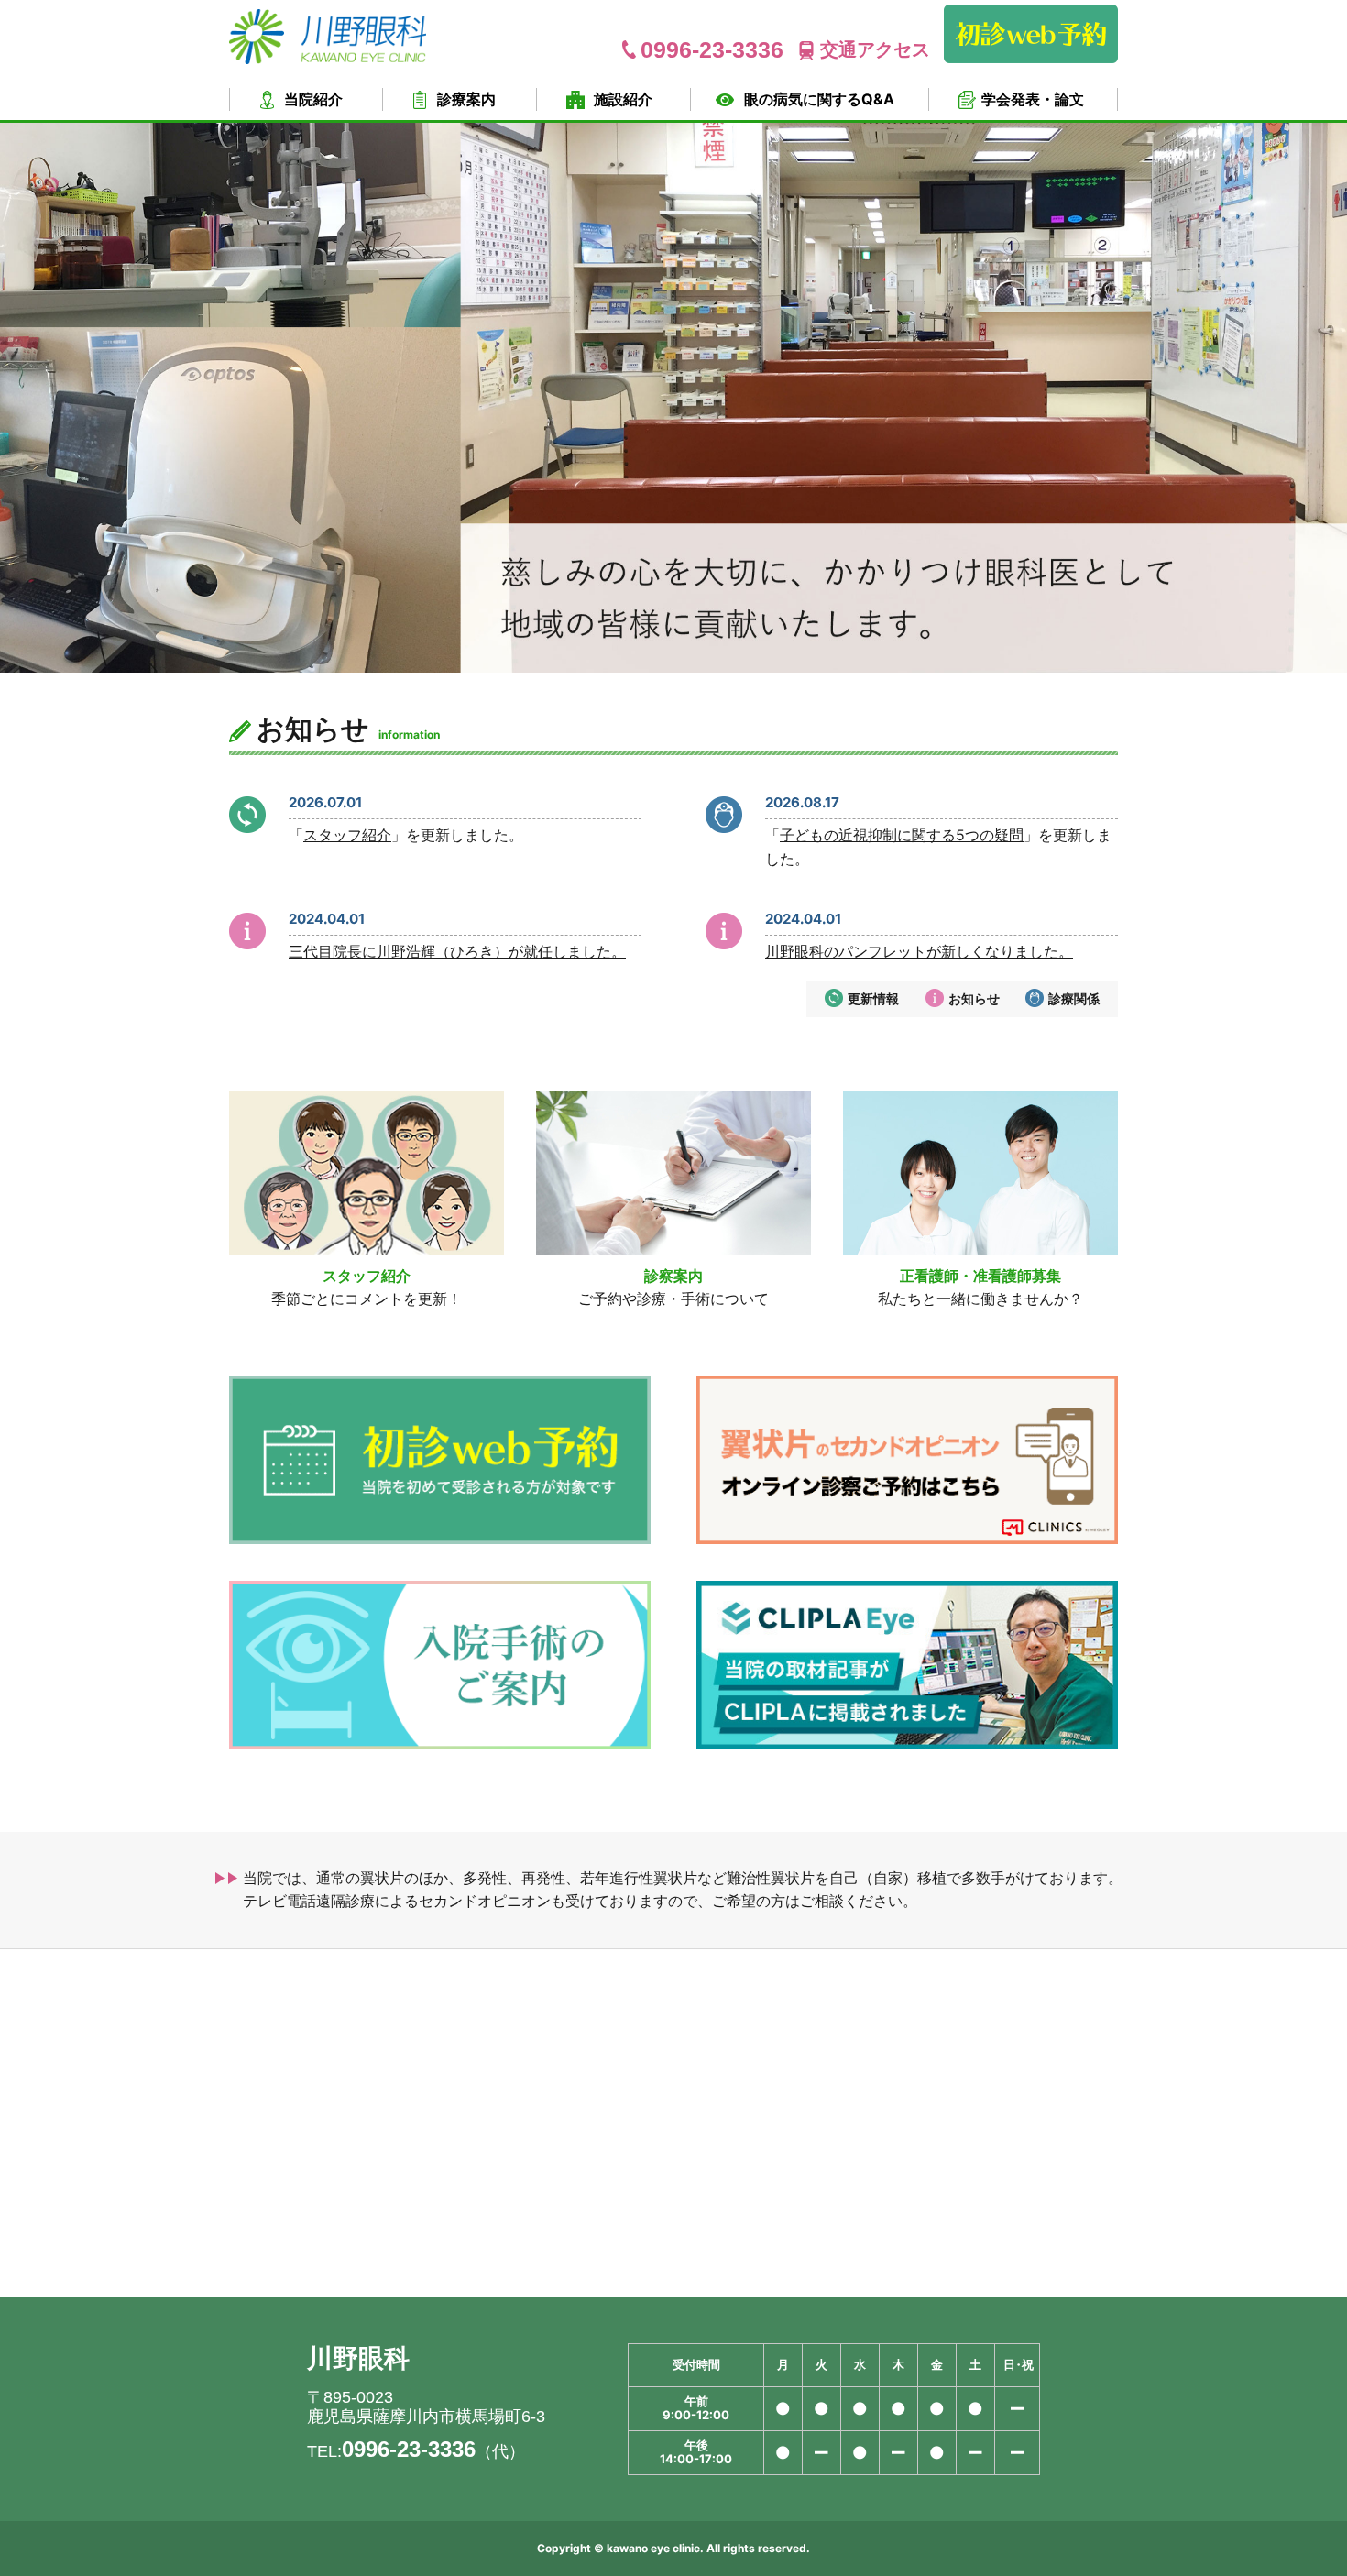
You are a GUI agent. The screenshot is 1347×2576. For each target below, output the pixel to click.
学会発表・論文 (1033, 99)
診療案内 (466, 99)
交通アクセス (875, 49)
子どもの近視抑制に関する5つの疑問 (902, 835)
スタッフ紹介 (347, 835)
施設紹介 (623, 99)
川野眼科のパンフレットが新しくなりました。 (919, 951)
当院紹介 (313, 99)
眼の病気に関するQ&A (819, 99)
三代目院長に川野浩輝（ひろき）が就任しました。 (457, 951)
